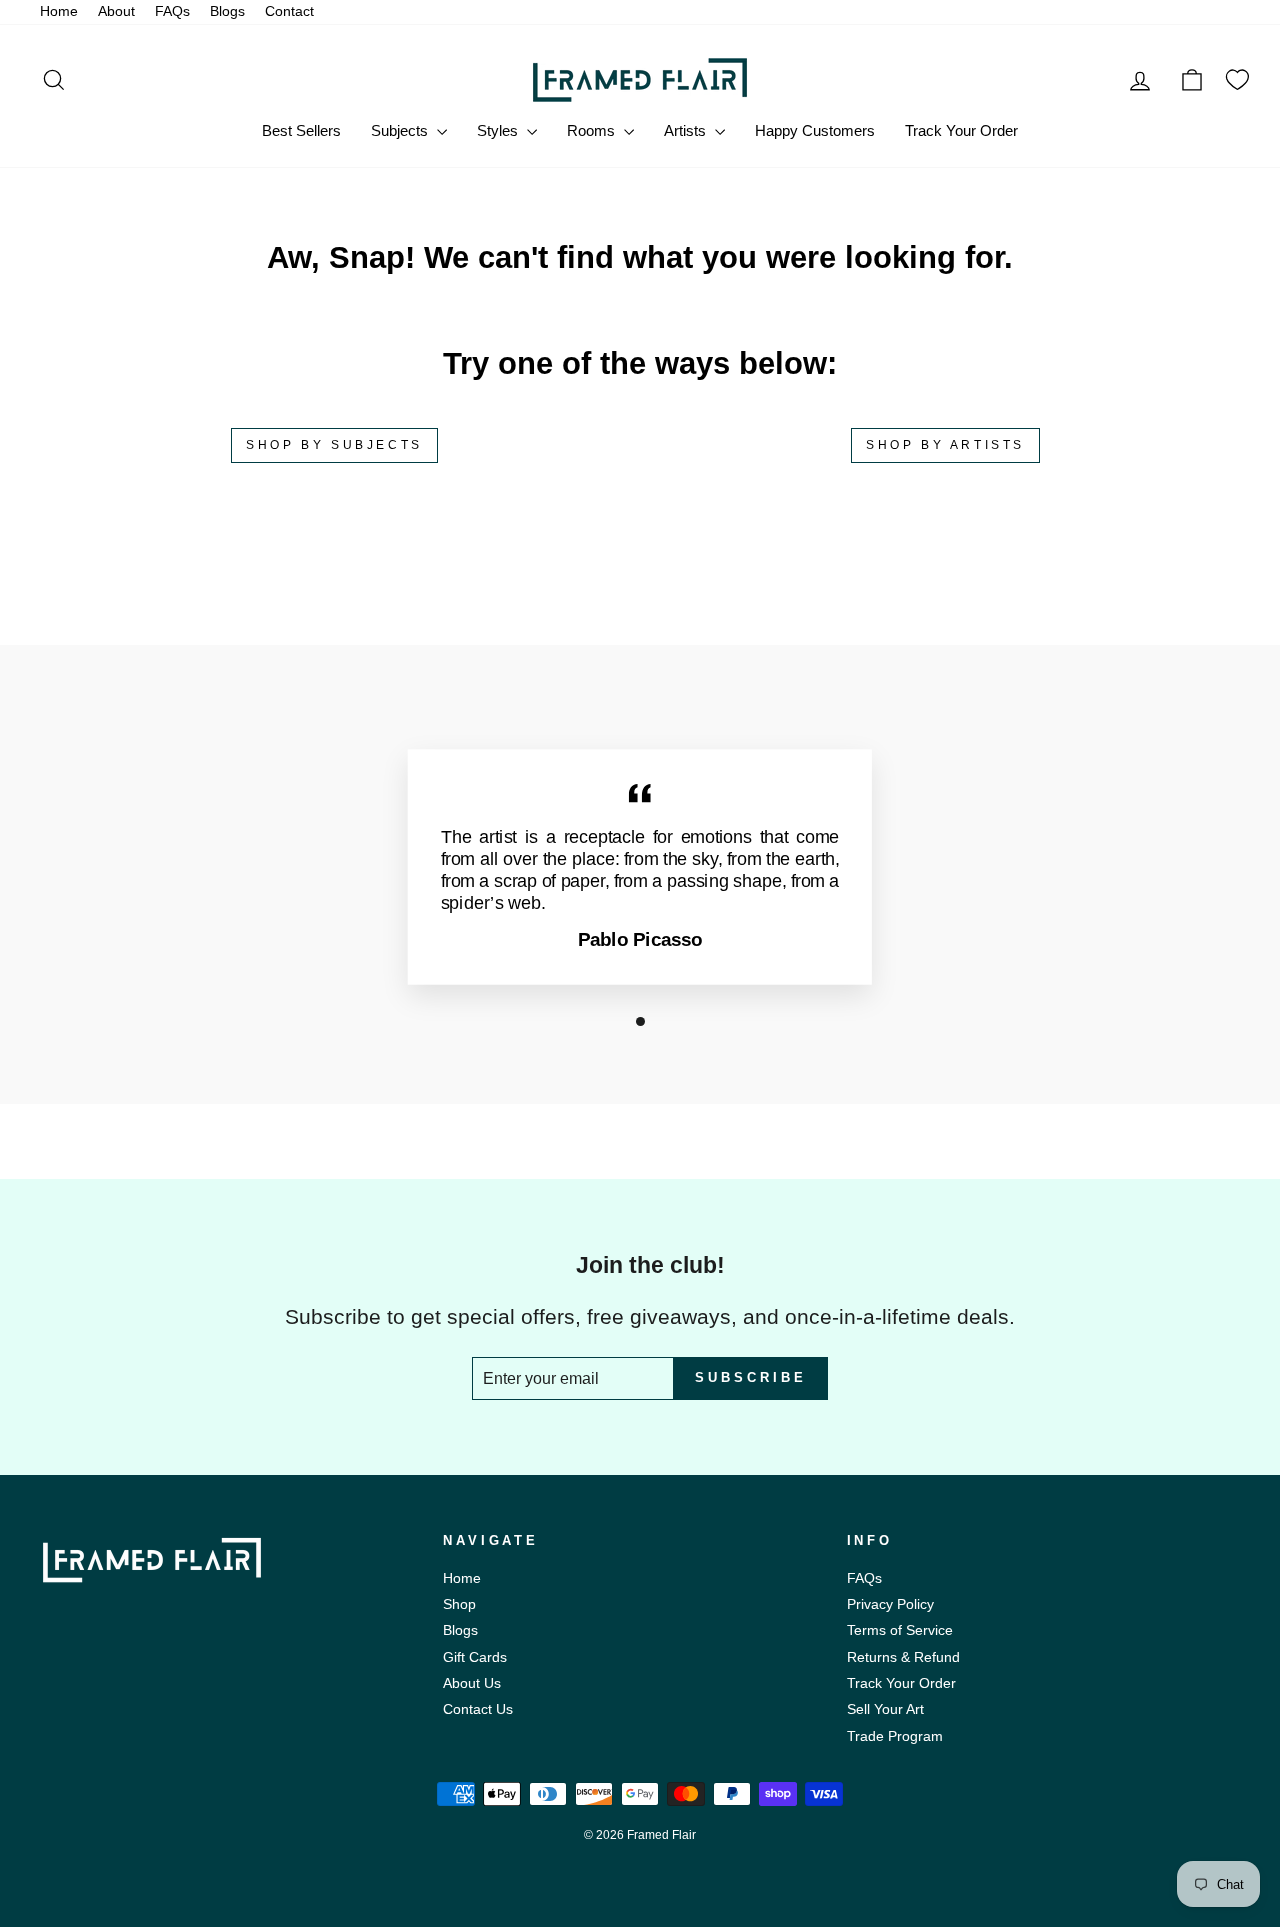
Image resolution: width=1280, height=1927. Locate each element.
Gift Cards (475, 1657)
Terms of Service (900, 1630)
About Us (472, 1683)
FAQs (172, 11)
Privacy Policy (890, 1604)
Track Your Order (961, 130)
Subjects (401, 130)
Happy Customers (815, 130)
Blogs (227, 11)
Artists (687, 130)
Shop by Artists (945, 445)
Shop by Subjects (334, 445)
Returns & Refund (903, 1657)
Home (59, 11)
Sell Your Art (885, 1709)
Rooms (593, 130)
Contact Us (478, 1709)
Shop (459, 1604)
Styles (499, 130)
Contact (289, 11)
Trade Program (895, 1736)
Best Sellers (301, 130)
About (116, 11)
